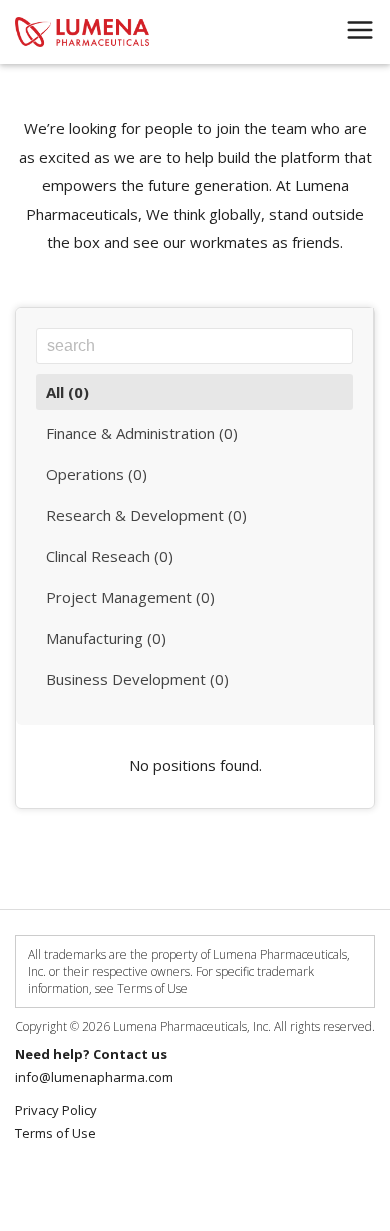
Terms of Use (55, 1133)
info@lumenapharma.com (94, 1077)
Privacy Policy (56, 1110)
